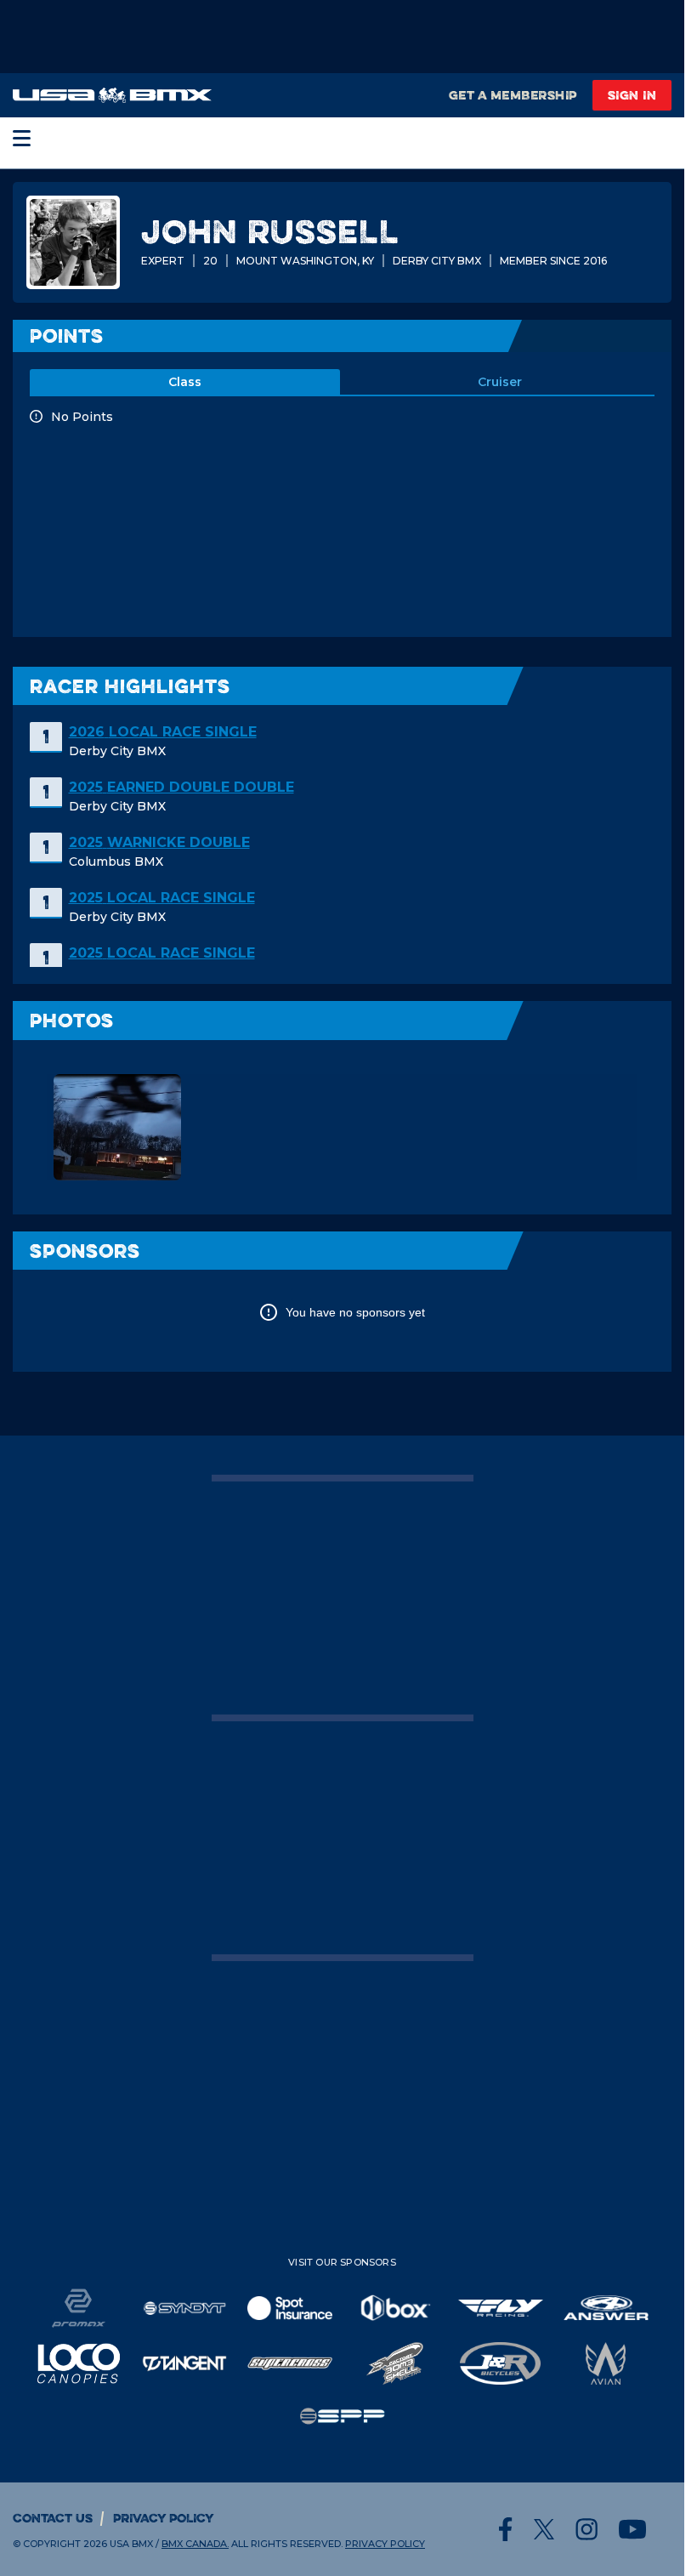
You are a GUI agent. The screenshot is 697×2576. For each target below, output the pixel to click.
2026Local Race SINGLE (163, 732)
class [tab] (185, 382)
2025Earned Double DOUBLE (181, 787)
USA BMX (131, 2544)
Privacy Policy (164, 2518)
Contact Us (53, 2518)
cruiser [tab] (500, 382)
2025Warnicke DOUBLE (159, 842)
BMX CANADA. (195, 2544)
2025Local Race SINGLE (162, 898)
